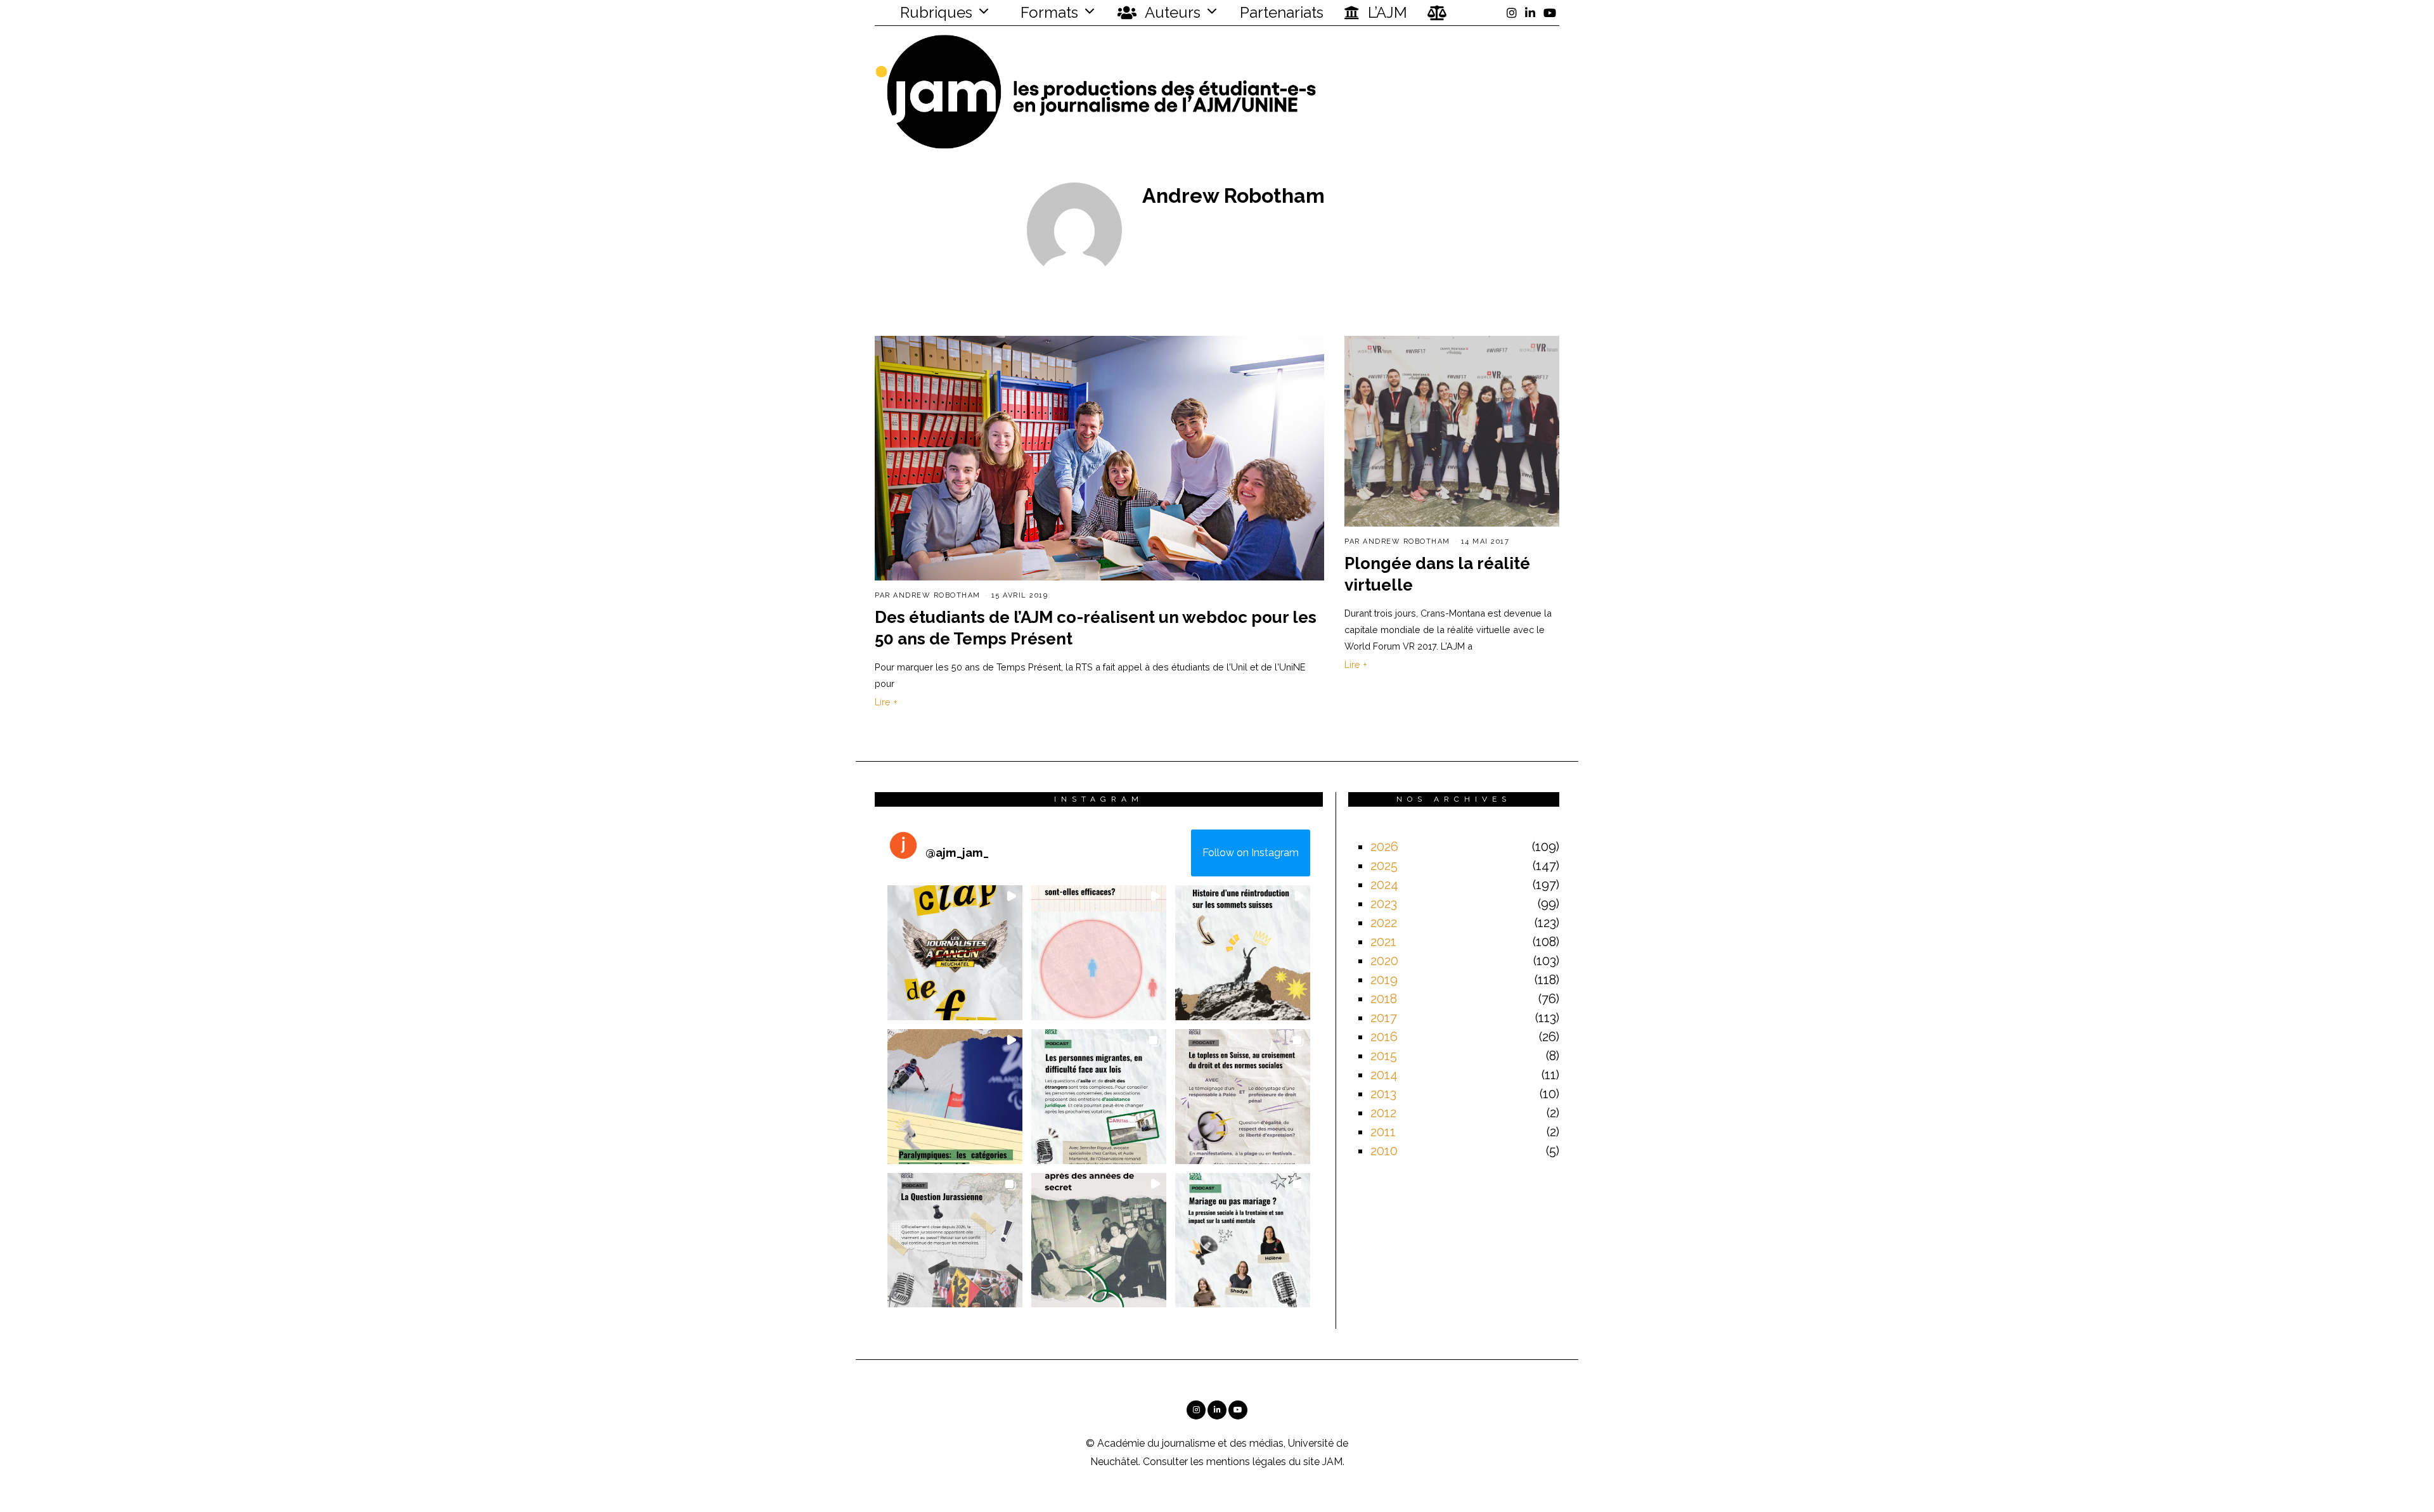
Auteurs (1171, 12)
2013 (1383, 1094)
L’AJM (1386, 12)
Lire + (886, 702)
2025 (1384, 866)
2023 (1384, 904)
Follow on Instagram (1251, 853)
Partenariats (1282, 12)
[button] (955, 953)
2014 (1384, 1075)
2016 (1384, 1037)
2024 (1384, 885)
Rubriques (934, 12)
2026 (1384, 847)
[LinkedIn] (1530, 13)
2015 (1384, 1056)
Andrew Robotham (937, 595)
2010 (1384, 1151)
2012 (1383, 1113)
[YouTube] (1550, 13)
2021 (1383, 942)
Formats (1047, 12)
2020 (1384, 961)
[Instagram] (1512, 13)
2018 (1384, 999)
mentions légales (1246, 1462)
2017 (1384, 1018)
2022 (1384, 923)
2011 (1383, 1132)
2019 (1384, 980)
